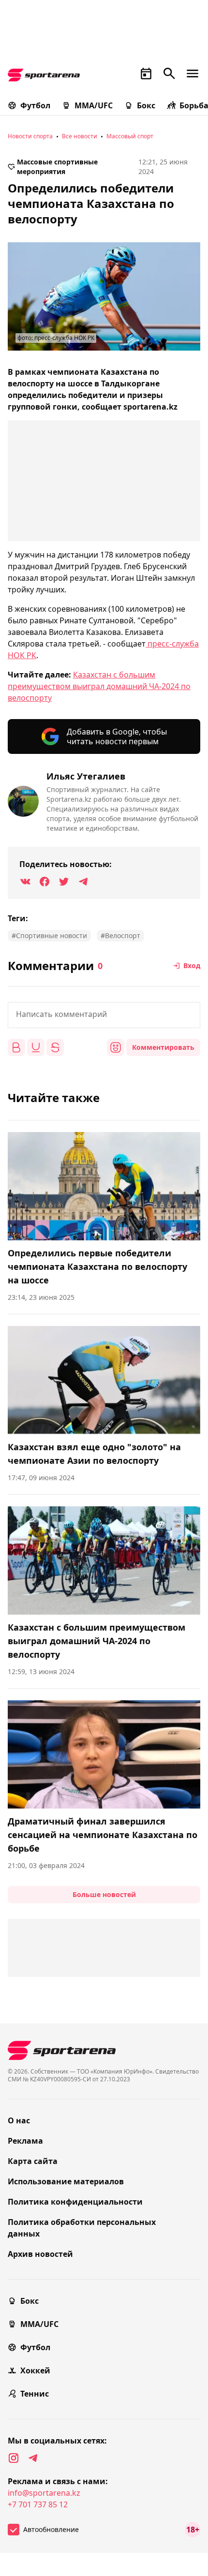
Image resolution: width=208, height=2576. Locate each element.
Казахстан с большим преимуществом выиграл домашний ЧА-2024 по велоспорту (99, 686)
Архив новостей (40, 2254)
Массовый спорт (130, 136)
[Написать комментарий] (104, 1015)
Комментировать (163, 1047)
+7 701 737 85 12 (38, 2504)
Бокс (146, 105)
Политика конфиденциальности (75, 2202)
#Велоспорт (120, 935)
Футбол (35, 105)
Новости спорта (30, 136)
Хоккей (35, 2370)
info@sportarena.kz (44, 2493)
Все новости (80, 136)
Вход (192, 965)
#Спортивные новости (49, 935)
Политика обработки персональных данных (82, 2228)
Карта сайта (33, 2161)
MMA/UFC (94, 105)
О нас (19, 2120)
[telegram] (33, 2458)
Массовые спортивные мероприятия (57, 167)
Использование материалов (66, 2181)
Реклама (25, 2141)
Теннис (35, 2394)
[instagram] (14, 2458)
